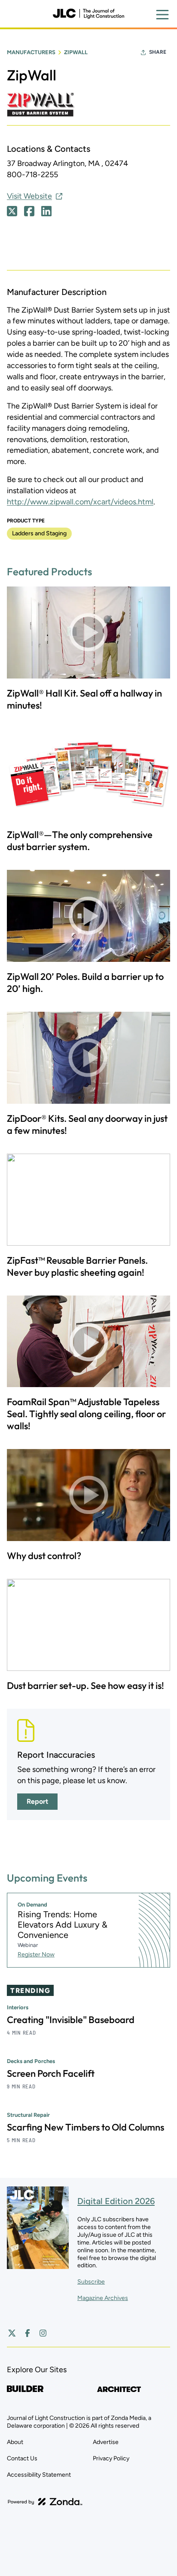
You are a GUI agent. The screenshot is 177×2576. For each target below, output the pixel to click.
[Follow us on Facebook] (27, 2333)
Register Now (36, 1954)
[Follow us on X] (12, 2333)
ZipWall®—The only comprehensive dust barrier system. (80, 841)
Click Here (12, 211)
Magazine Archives (103, 2298)
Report (37, 1801)
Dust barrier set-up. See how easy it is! (85, 1686)
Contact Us (22, 2458)
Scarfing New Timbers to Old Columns (85, 2127)
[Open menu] (162, 15)
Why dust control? (44, 1556)
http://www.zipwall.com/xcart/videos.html (80, 502)
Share (158, 52)
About (15, 2442)
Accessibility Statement (39, 2475)
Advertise (106, 2442)
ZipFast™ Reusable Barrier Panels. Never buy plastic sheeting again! (77, 1266)
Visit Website (29, 196)
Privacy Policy (111, 2458)
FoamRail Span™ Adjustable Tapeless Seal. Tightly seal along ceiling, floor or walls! (86, 1414)
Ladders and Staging (39, 533)
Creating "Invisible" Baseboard (71, 2020)
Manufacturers (31, 52)
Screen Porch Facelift (51, 2073)
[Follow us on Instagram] (43, 2333)
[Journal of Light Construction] (88, 14)
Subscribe (91, 2282)
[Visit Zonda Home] (45, 2502)
